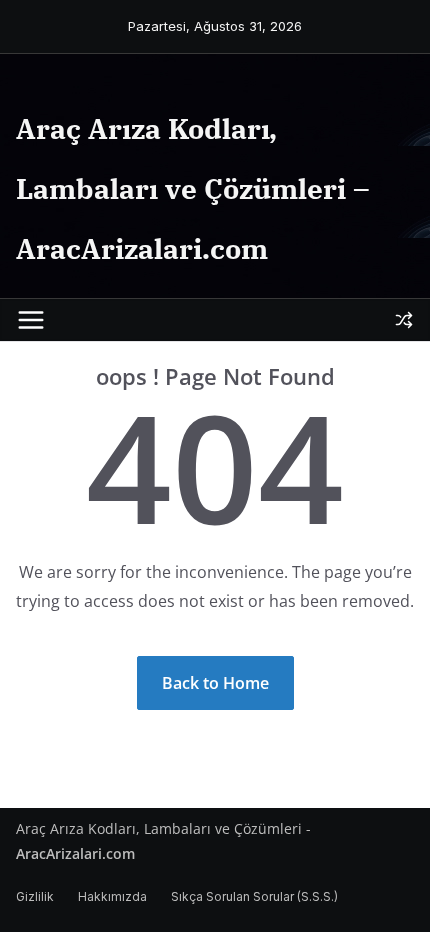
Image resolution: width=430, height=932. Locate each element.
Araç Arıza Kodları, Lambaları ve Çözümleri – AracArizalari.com (193, 188)
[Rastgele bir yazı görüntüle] (404, 320)
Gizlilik (35, 896)
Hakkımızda (112, 896)
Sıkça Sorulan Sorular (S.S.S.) (254, 896)
